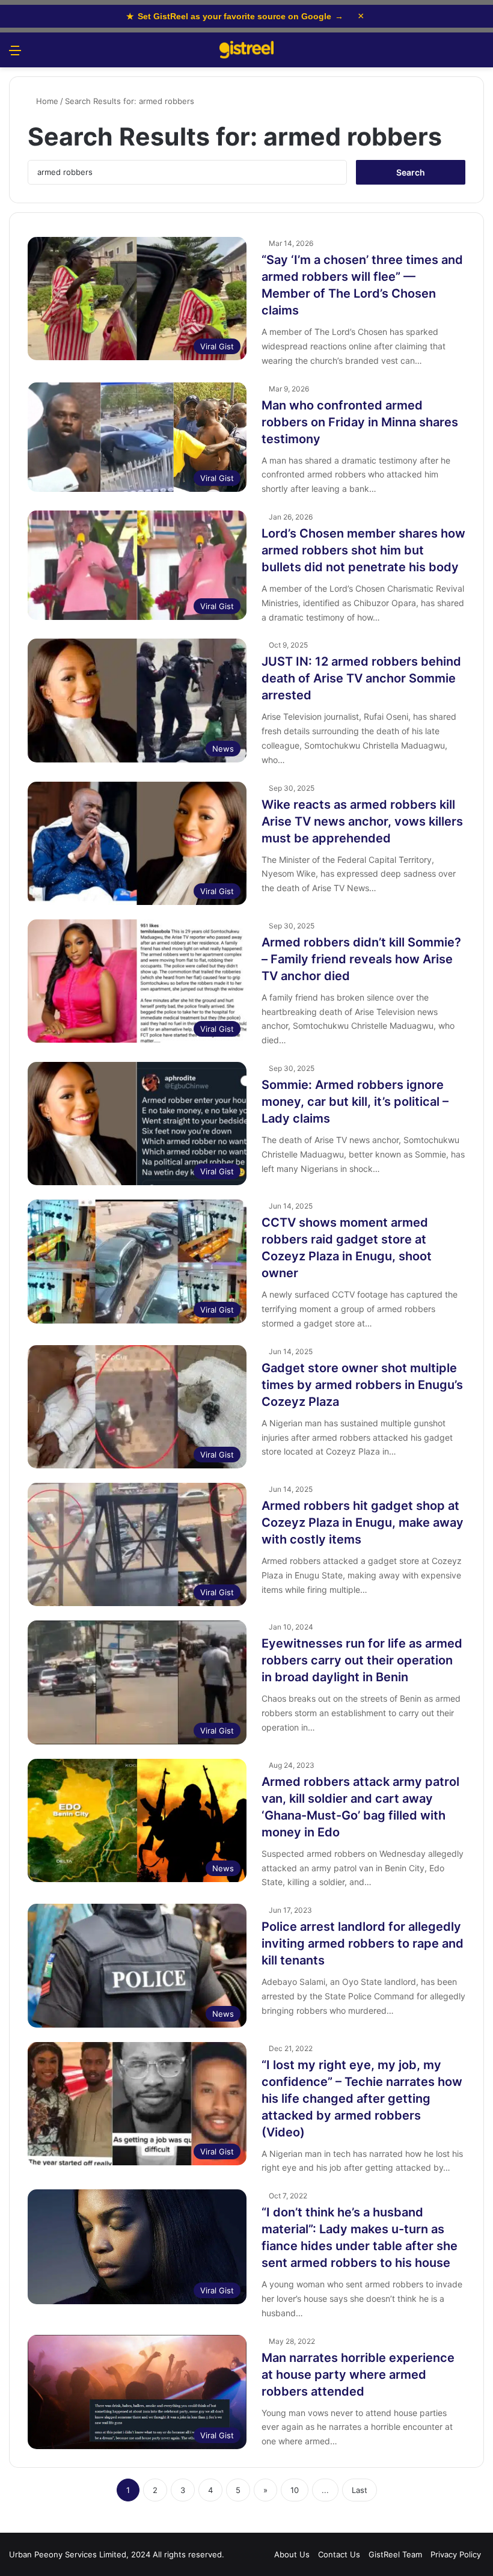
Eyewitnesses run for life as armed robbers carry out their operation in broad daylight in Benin (362, 1660)
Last (360, 2490)
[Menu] (15, 54)
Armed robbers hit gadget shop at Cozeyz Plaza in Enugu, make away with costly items (363, 1523)
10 (295, 2490)
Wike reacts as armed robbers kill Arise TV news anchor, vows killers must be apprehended (362, 821)
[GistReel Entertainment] (246, 50)
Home (46, 101)
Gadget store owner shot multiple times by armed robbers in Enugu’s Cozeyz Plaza (362, 1385)
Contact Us (339, 2554)
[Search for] (478, 54)
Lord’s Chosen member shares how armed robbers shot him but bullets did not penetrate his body (363, 550)
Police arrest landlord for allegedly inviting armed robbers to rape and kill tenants (363, 1943)
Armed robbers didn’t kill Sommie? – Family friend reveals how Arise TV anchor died (361, 959)
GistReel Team (395, 2554)
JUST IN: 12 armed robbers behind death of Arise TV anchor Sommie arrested (361, 678)
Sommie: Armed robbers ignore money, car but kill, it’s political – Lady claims (355, 1102)
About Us (292, 2554)
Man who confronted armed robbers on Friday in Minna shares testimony (360, 422)
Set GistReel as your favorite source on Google (235, 16)
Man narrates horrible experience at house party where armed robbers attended (358, 2375)
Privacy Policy (456, 2554)
